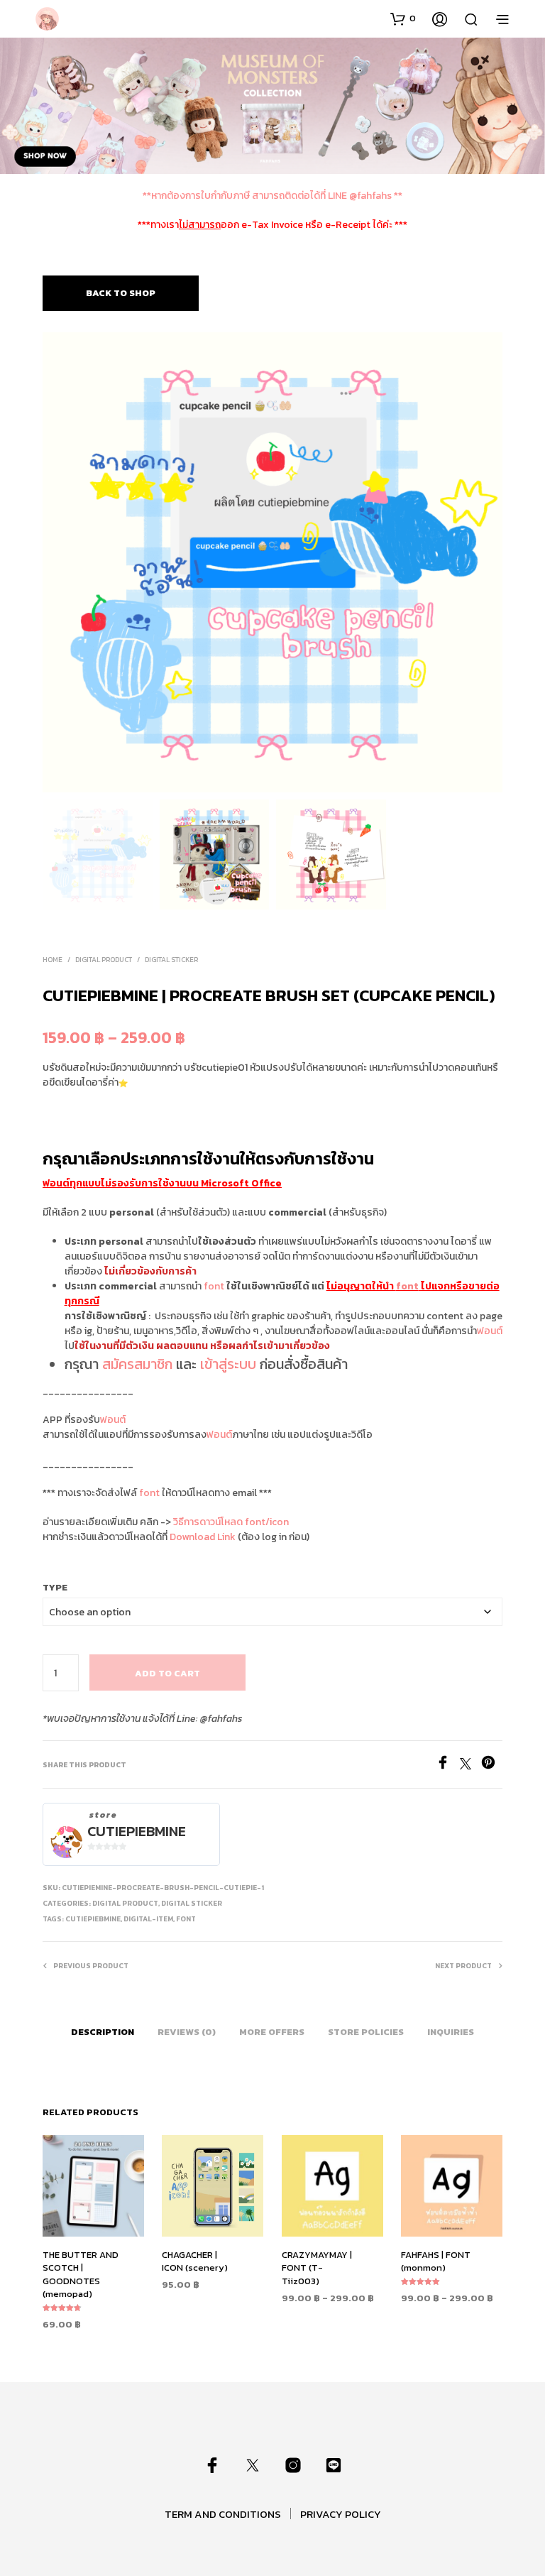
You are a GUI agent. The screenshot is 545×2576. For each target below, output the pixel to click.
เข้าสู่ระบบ (228, 1364)
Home (53, 960)
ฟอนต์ (490, 1331)
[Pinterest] (492, 1765)
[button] (403, 18)
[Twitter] (470, 1765)
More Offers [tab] (272, 2032)
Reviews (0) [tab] (187, 2032)
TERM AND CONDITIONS (223, 2514)
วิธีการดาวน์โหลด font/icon (231, 1522)
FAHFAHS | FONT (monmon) (436, 2262)
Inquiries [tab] (451, 2032)
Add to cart (167, 1673)
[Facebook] (448, 1765)
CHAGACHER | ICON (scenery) (195, 2262)
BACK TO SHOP (121, 293)
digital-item (148, 1919)
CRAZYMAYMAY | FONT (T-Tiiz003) (317, 2268)
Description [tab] (103, 2032)
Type (55, 1587)
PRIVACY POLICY (341, 2514)
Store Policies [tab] (366, 2032)
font (214, 1286)
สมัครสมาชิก (137, 1364)
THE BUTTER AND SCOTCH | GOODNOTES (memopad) (81, 2275)
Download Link (203, 1537)
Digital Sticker (171, 960)
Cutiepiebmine (137, 1832)
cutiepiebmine (93, 1919)
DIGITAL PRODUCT (104, 960)
